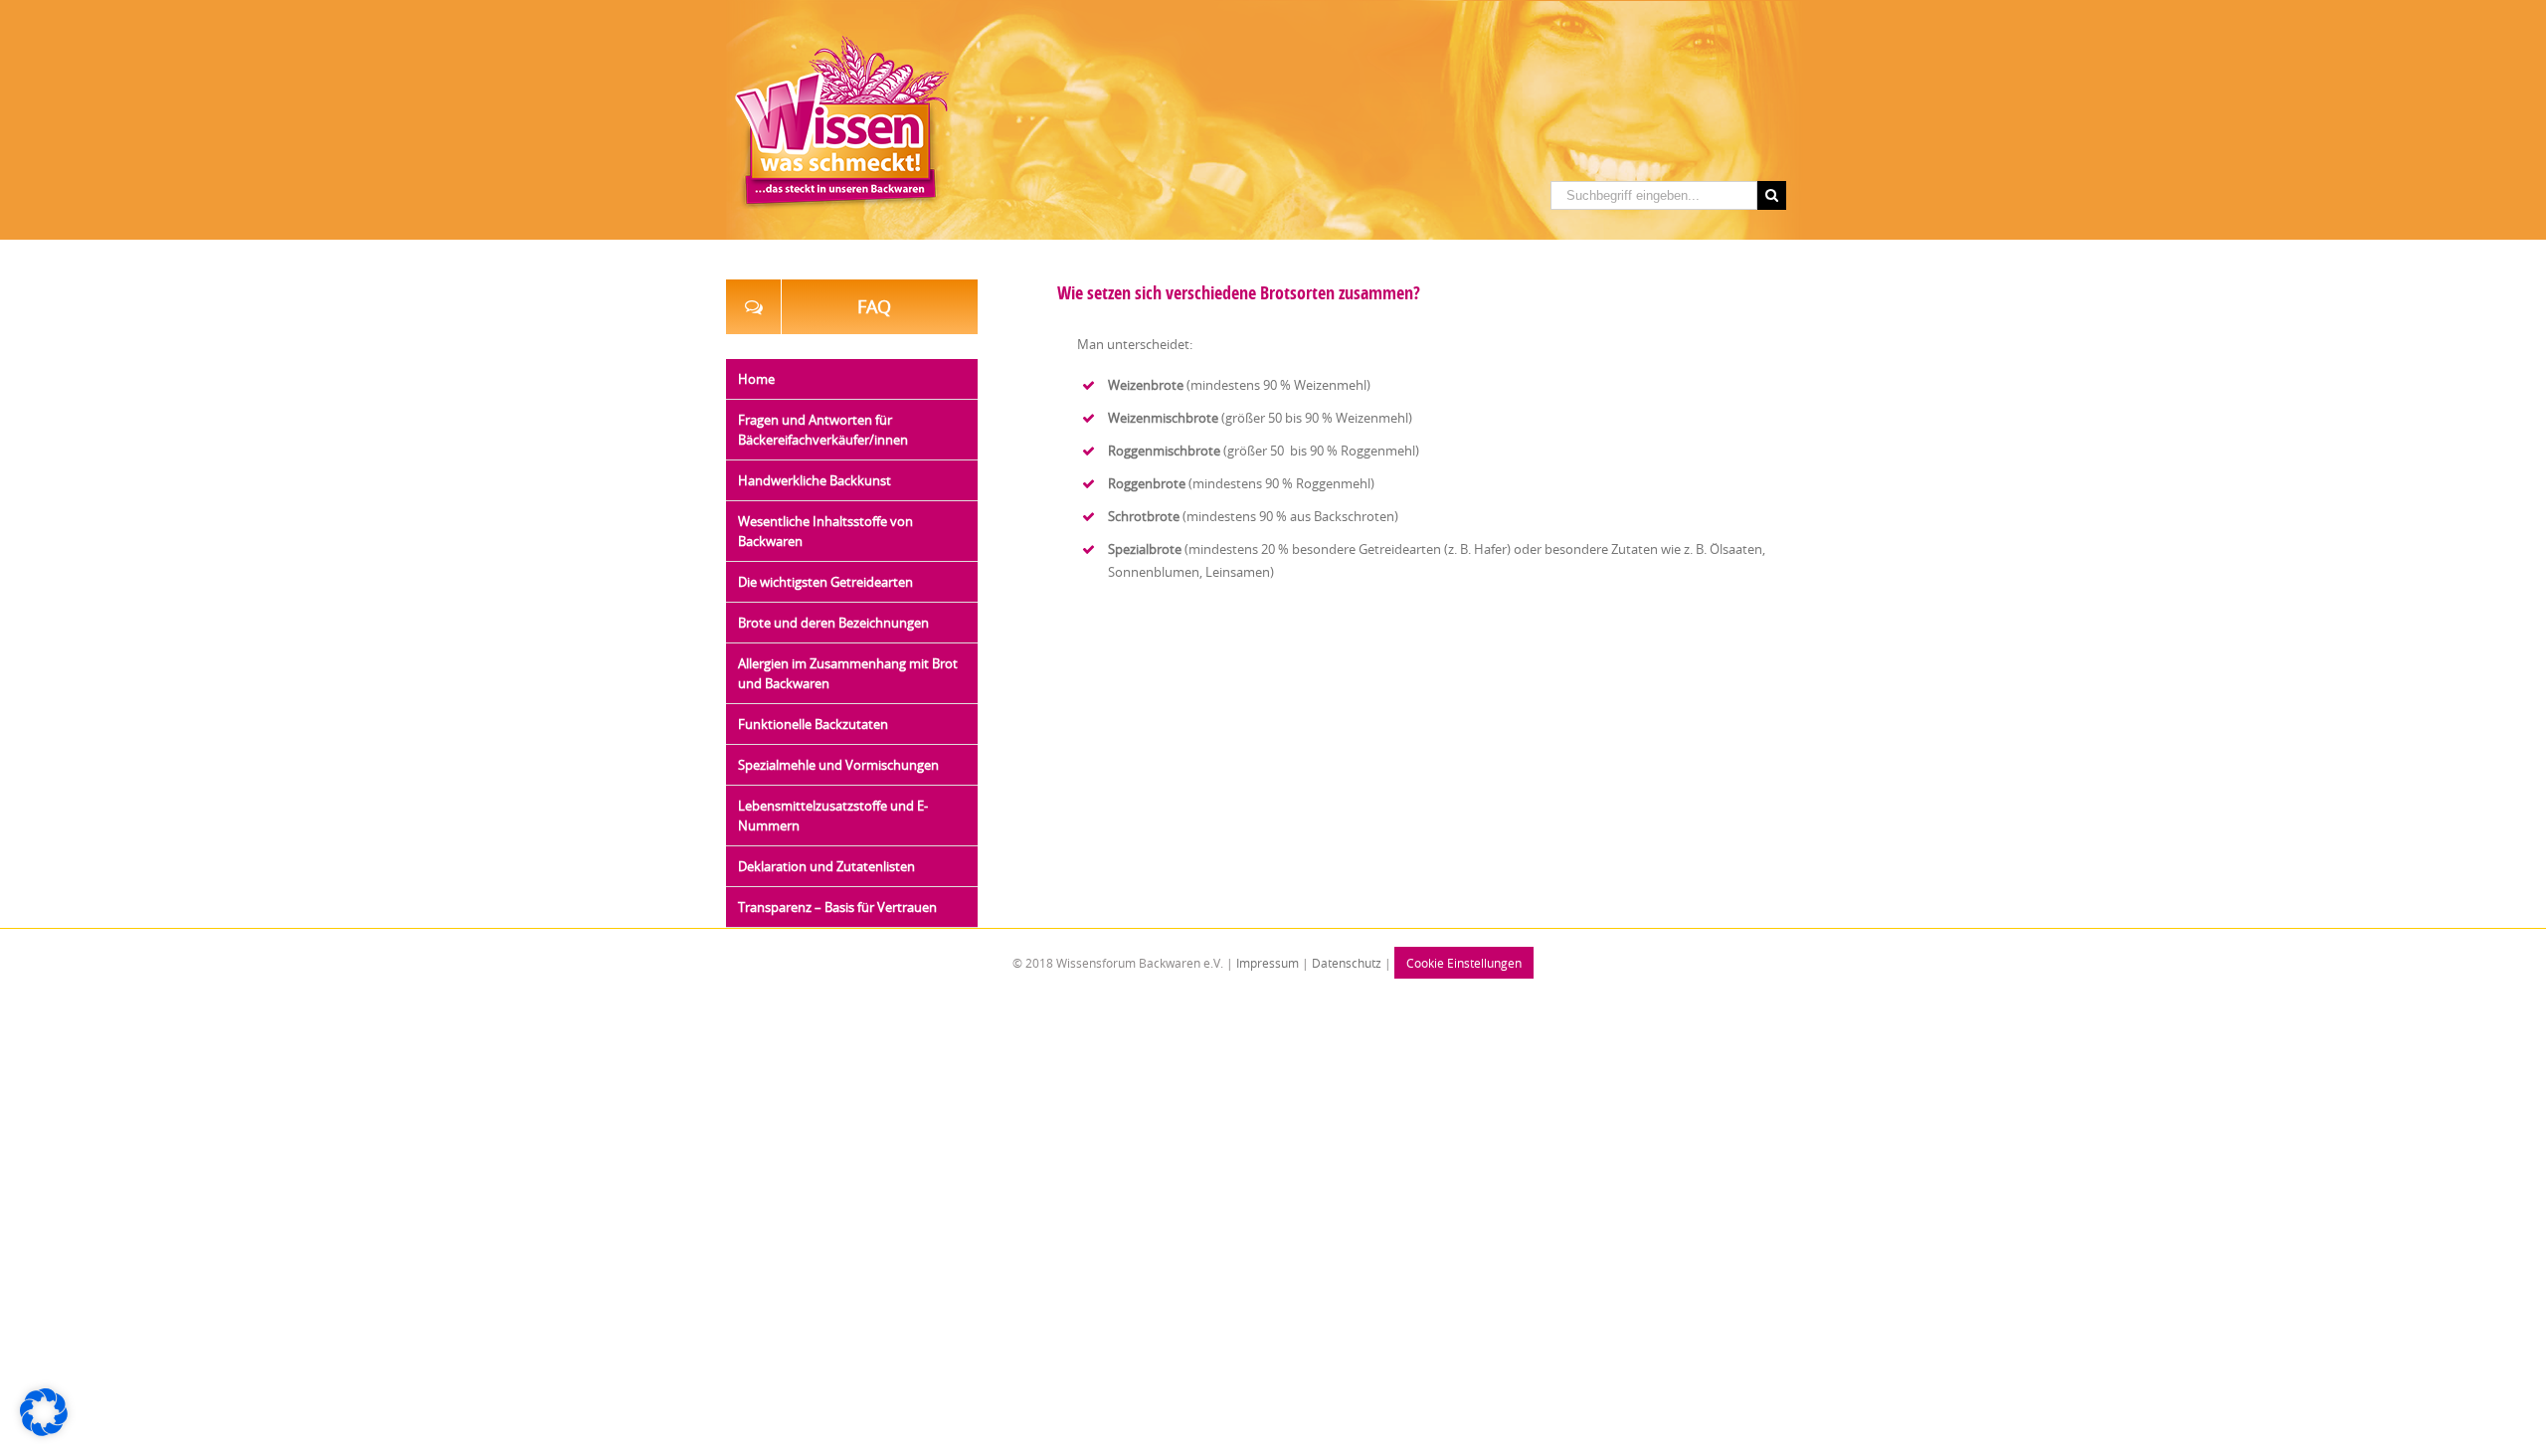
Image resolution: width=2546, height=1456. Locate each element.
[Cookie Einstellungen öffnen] (44, 1431)
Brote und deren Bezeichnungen (833, 623)
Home (756, 379)
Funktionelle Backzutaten (813, 724)
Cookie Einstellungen (1464, 963)
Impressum (1266, 963)
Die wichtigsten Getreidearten (825, 582)
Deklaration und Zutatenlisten (826, 866)
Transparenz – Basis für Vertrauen (837, 907)
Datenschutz (1347, 963)
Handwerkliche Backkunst (815, 480)
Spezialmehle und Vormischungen (838, 765)
